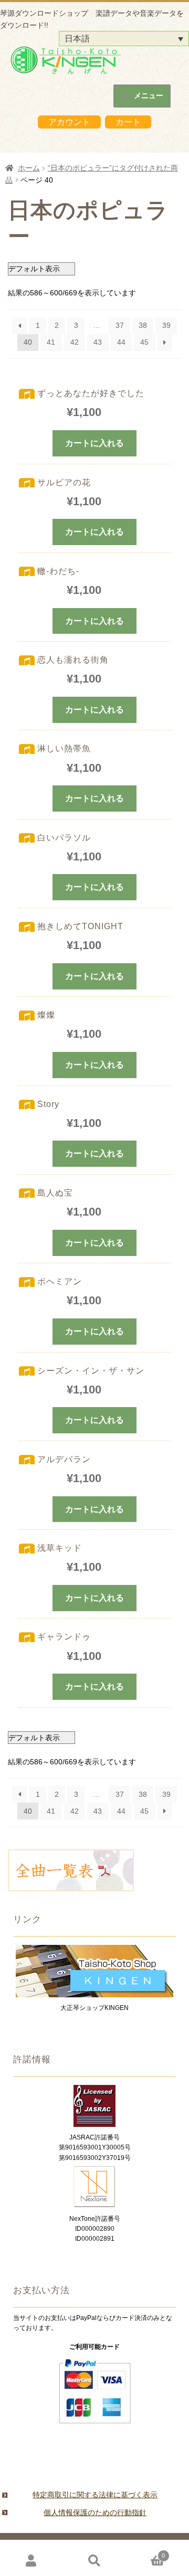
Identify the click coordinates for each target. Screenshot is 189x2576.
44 (121, 342)
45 (144, 342)
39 (166, 325)
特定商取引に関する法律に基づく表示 (95, 2495)
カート (128, 122)
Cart (145, 2553)
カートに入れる (94, 443)
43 (98, 342)
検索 (94, 2561)
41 (51, 342)
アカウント (69, 122)
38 (143, 325)
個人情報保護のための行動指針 (95, 2513)
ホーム (29, 168)
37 (120, 325)
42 (75, 342)
